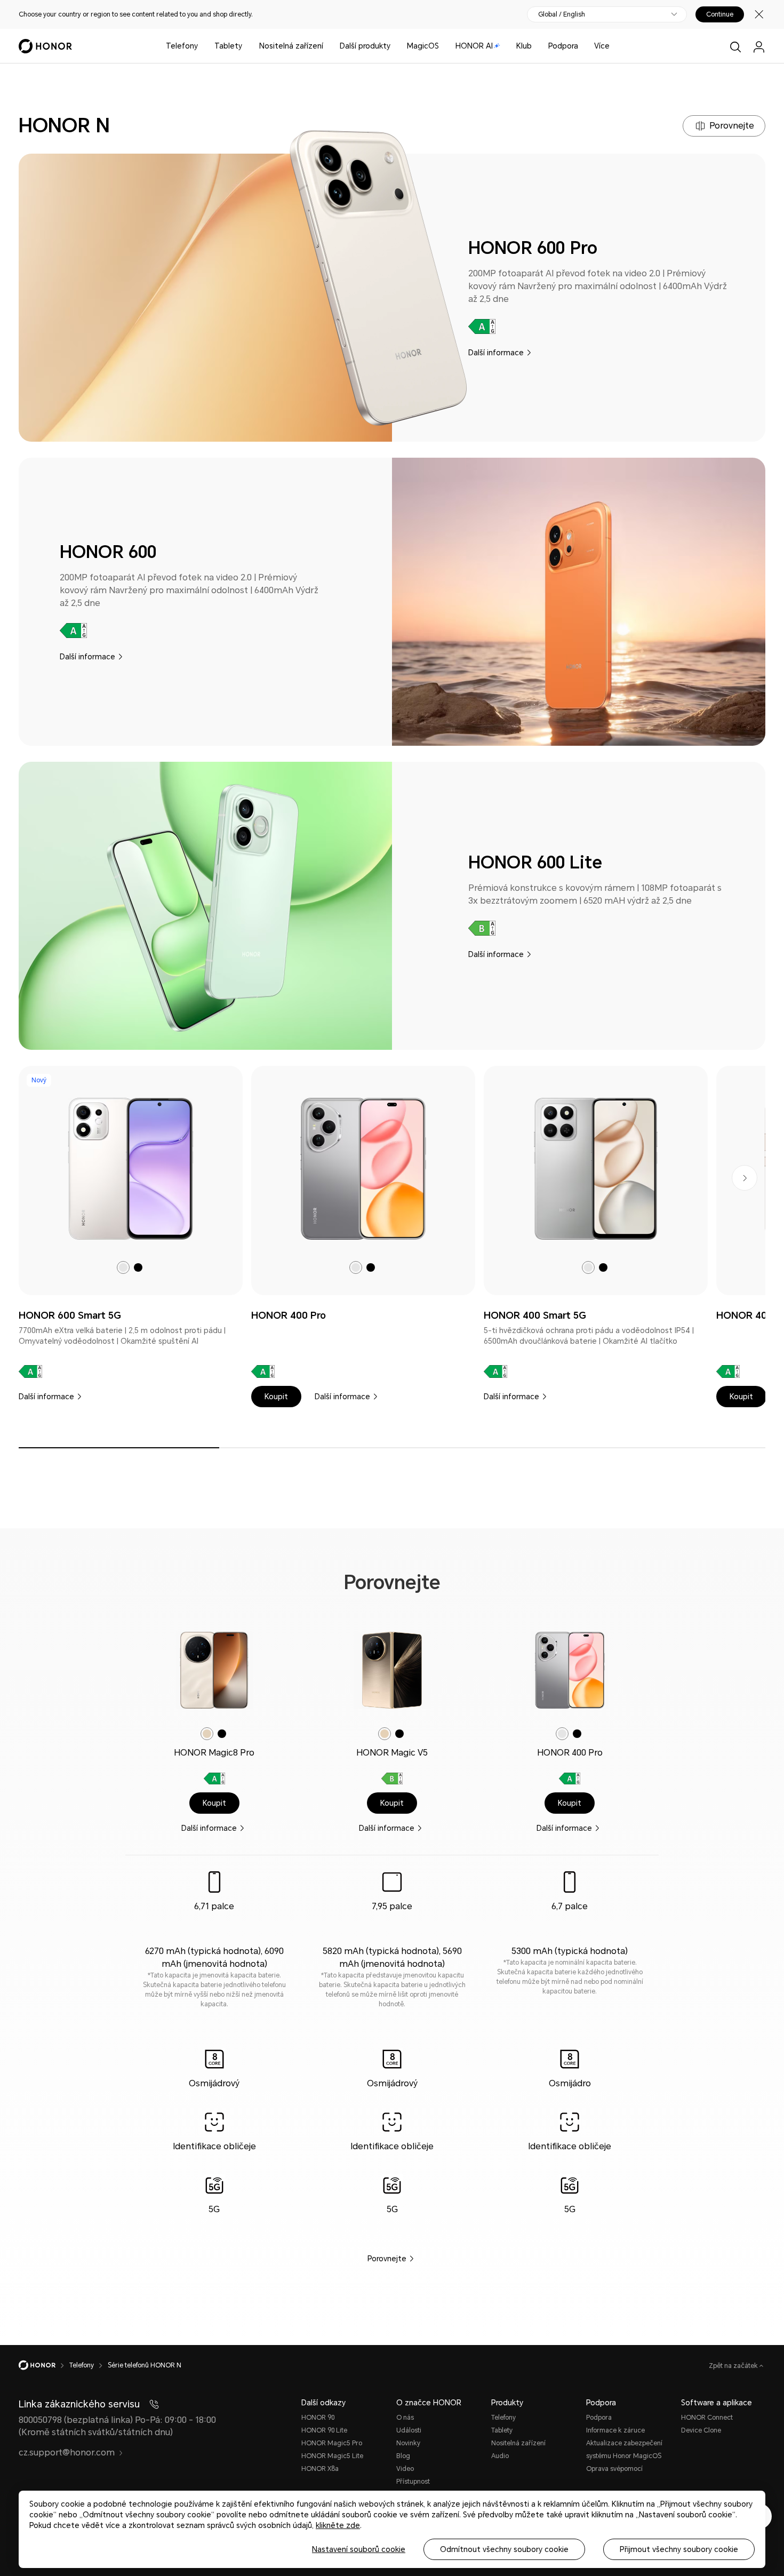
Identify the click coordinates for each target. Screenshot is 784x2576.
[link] (131, 1169)
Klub (524, 46)
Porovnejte (732, 126)
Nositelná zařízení (291, 46)
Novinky (408, 2443)
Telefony (182, 46)
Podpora (563, 46)
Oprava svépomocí (614, 2469)
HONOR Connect (707, 2418)
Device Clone (701, 2430)
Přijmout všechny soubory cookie (679, 2549)
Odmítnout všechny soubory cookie (504, 2549)
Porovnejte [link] (387, 2259)
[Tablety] (246, 46)
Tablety (228, 46)
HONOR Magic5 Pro (332, 2443)
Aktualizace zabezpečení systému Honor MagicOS (624, 2450)
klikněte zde (338, 2525)
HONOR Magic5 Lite (332, 2456)
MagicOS (423, 46)
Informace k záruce (615, 2430)
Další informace (496, 353)
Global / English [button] (562, 14)
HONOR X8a (320, 2469)
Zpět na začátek (734, 2366)
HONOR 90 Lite (324, 2430)
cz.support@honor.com (67, 2453)
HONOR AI (474, 46)
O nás (405, 2418)
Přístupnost (413, 2482)
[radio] (123, 1267)
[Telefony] (202, 46)
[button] (276, 1397)
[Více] (614, 46)
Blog (403, 2456)
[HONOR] (44, 2365)
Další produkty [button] (365, 46)
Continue (720, 14)
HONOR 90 (318, 2418)
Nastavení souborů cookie (359, 2549)
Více (602, 46)
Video (405, 2469)
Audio (500, 2456)
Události (409, 2430)
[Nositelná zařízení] (327, 46)
